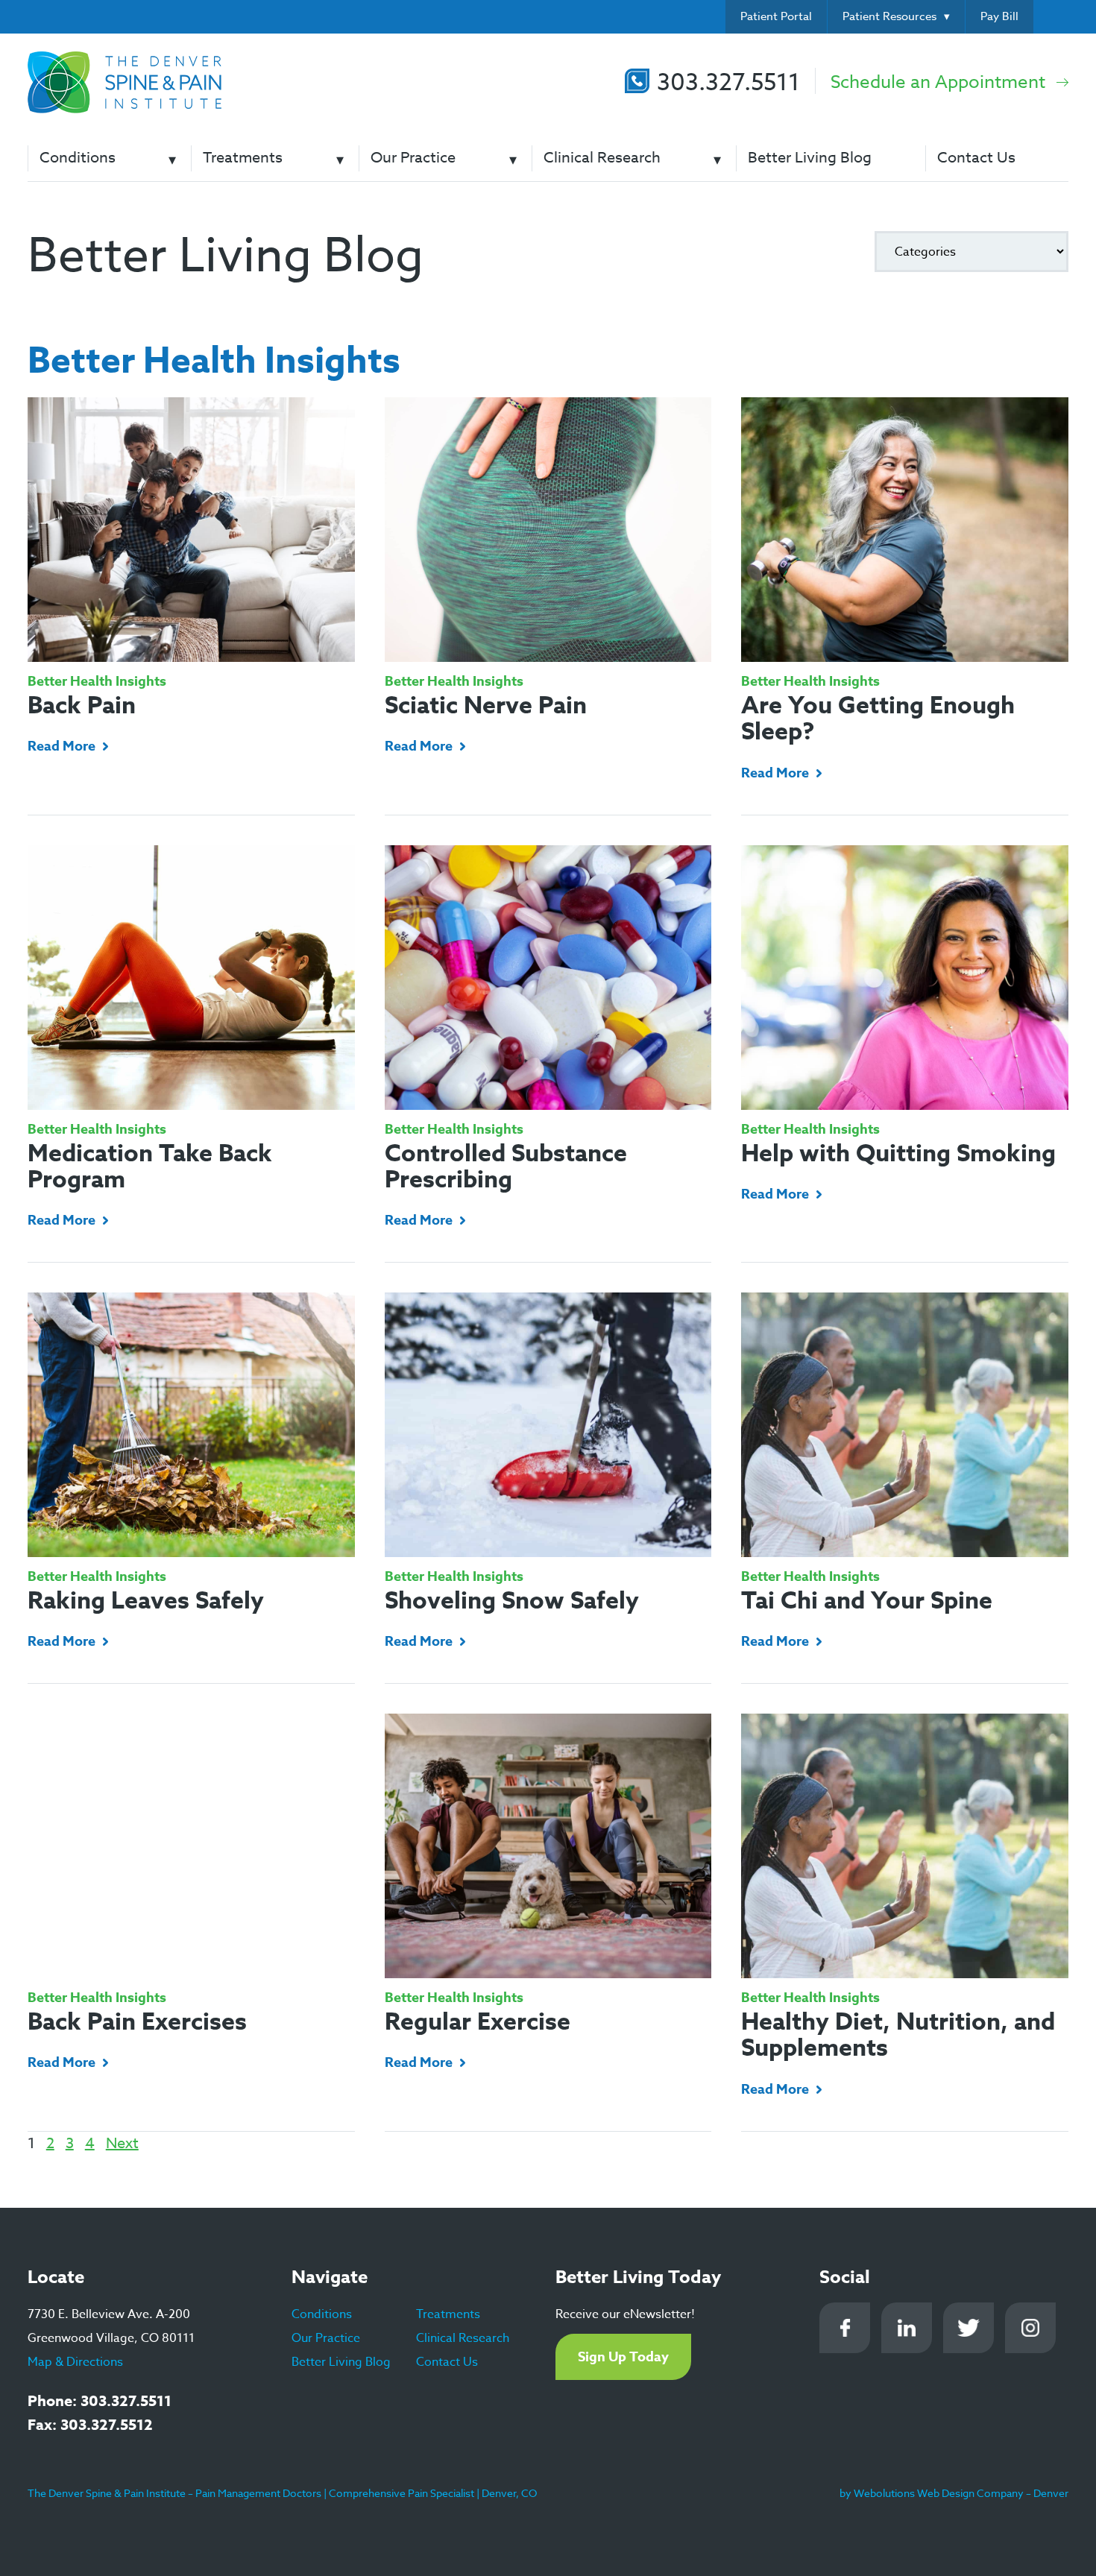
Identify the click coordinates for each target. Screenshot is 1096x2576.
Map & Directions (75, 2362)
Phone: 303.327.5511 (100, 2400)
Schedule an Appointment (938, 82)
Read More (62, 746)
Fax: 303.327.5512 (90, 2424)
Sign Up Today (623, 2357)
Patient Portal (776, 16)
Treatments (243, 158)
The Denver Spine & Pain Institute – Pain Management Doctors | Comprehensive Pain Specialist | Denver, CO (282, 2493)
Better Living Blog (810, 158)
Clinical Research (602, 158)
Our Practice (413, 158)
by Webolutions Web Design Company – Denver (954, 2493)
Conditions (78, 158)
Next (122, 2143)
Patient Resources (889, 16)
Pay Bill (999, 16)
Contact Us (976, 158)
